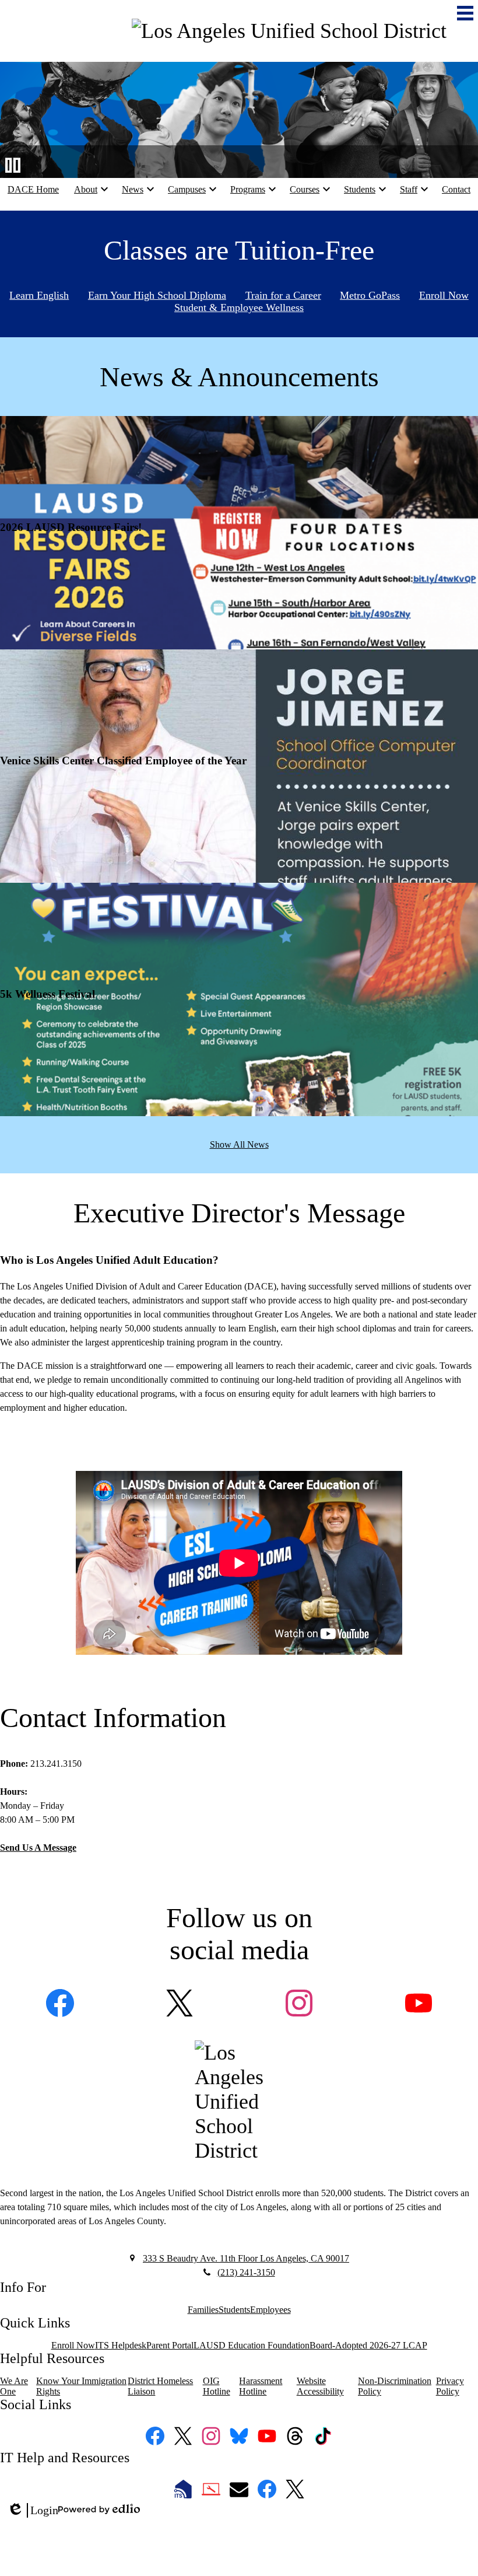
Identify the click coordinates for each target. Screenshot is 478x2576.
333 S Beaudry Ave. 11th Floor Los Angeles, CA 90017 (246, 2258)
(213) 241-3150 (246, 2272)
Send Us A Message (38, 1848)
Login (33, 2511)
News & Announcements (239, 377)
